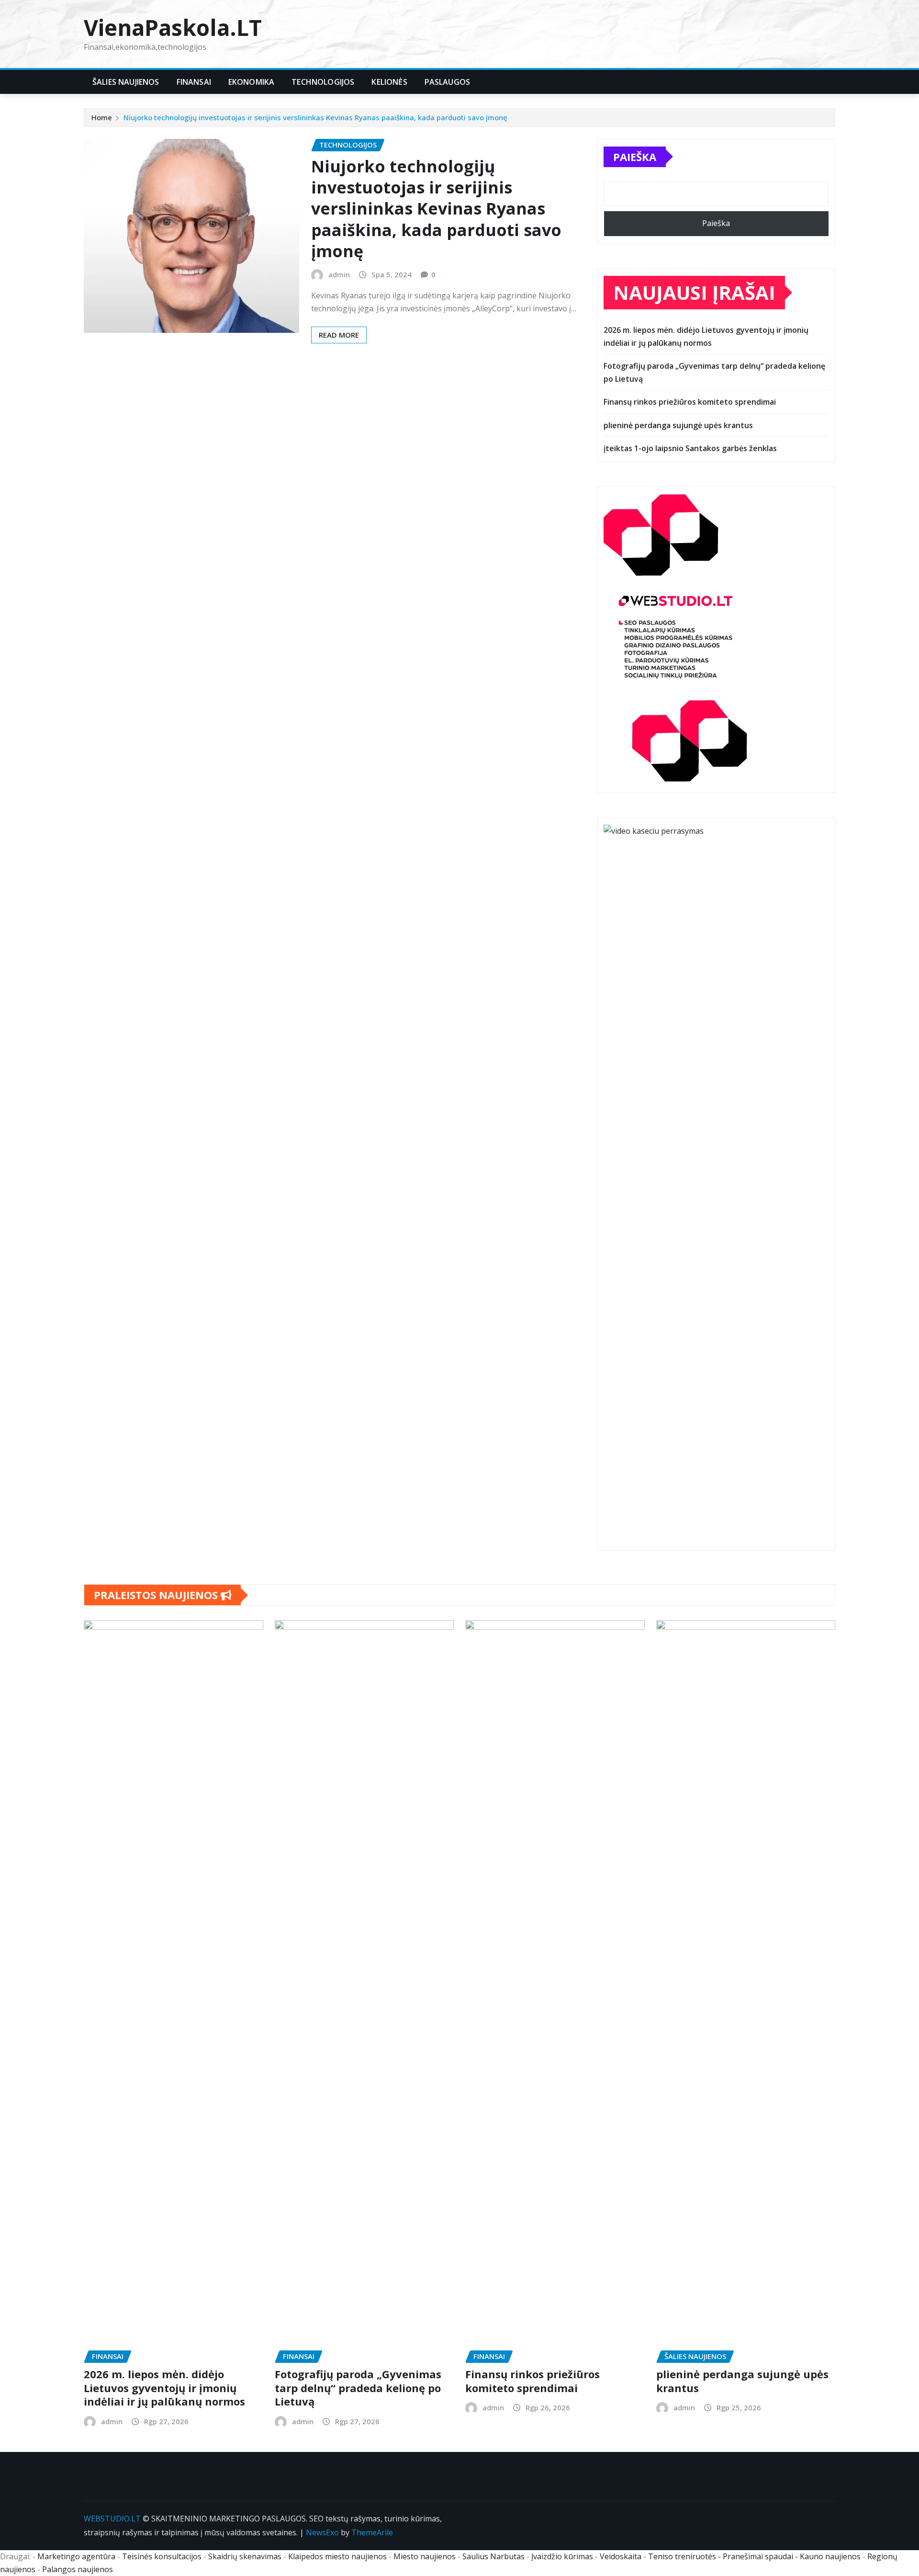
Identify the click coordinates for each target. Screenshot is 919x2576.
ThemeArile (372, 2532)
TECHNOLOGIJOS (323, 82)
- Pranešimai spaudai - (759, 2556)
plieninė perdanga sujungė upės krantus (678, 425)
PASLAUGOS (447, 82)
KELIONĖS (389, 82)
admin (339, 274)
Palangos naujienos (78, 2569)
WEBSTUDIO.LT (112, 2519)
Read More (339, 335)
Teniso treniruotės (682, 2556)
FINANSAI (194, 82)
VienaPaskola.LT (173, 27)
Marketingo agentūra (76, 2556)
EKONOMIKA (251, 82)
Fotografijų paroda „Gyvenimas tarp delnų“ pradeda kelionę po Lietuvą (358, 2388)
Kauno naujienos (830, 2556)
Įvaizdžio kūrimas (562, 2556)
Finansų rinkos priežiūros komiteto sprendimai (690, 402)
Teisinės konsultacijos (162, 2556)
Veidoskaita (621, 2556)
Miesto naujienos (425, 2556)
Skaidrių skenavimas (245, 2556)
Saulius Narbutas (493, 2556)
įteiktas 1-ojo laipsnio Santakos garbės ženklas (690, 448)
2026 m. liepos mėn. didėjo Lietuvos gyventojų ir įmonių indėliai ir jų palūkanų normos (164, 2388)
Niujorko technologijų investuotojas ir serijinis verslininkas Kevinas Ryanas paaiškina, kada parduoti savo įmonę (315, 117)
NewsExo (322, 2532)
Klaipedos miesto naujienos (337, 2556)
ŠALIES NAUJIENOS (126, 82)
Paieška (635, 157)
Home (102, 117)
